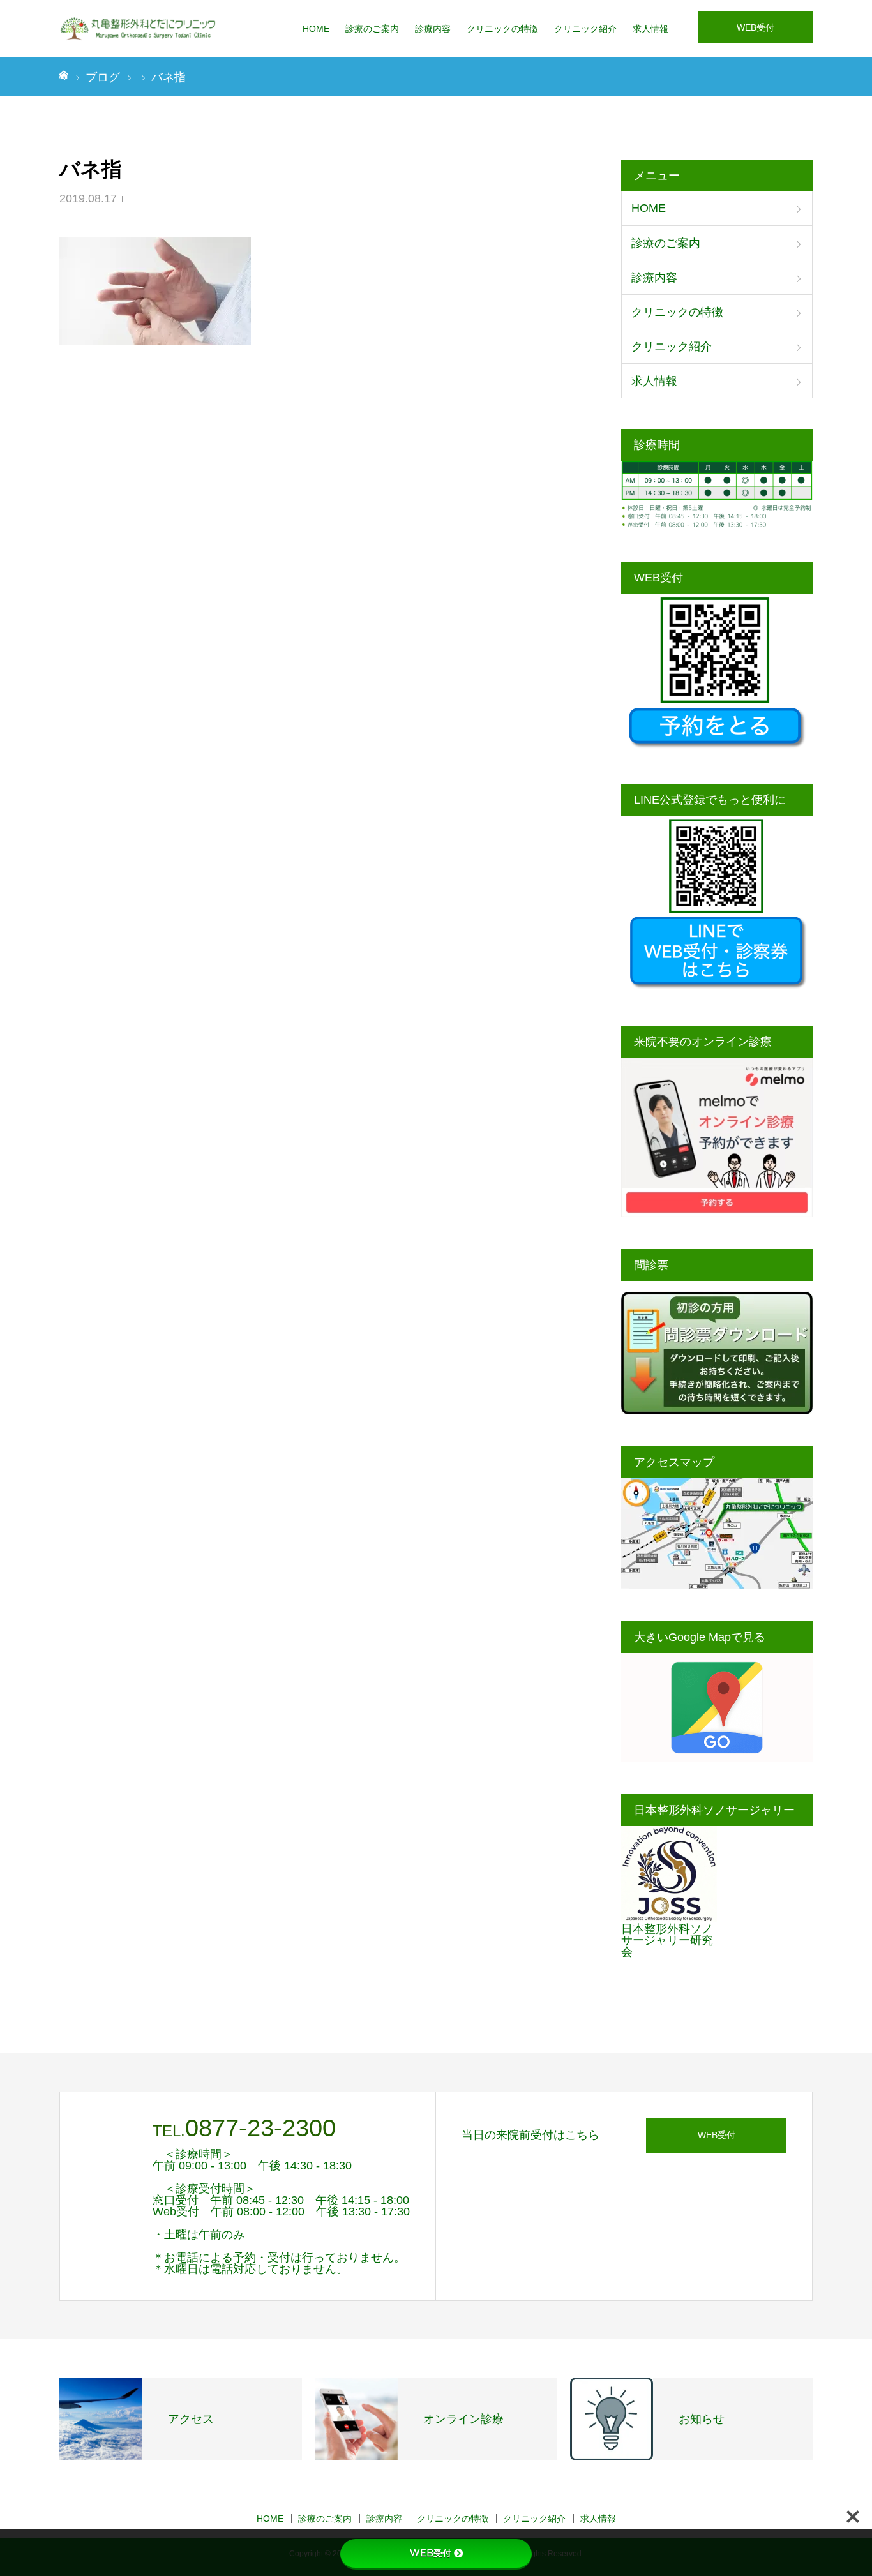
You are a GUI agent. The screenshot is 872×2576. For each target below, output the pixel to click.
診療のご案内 (372, 29)
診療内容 (433, 29)
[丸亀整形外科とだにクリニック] (139, 29)
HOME (316, 29)
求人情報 (650, 29)
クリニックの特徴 (502, 29)
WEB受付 (755, 27)
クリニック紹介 (585, 29)
